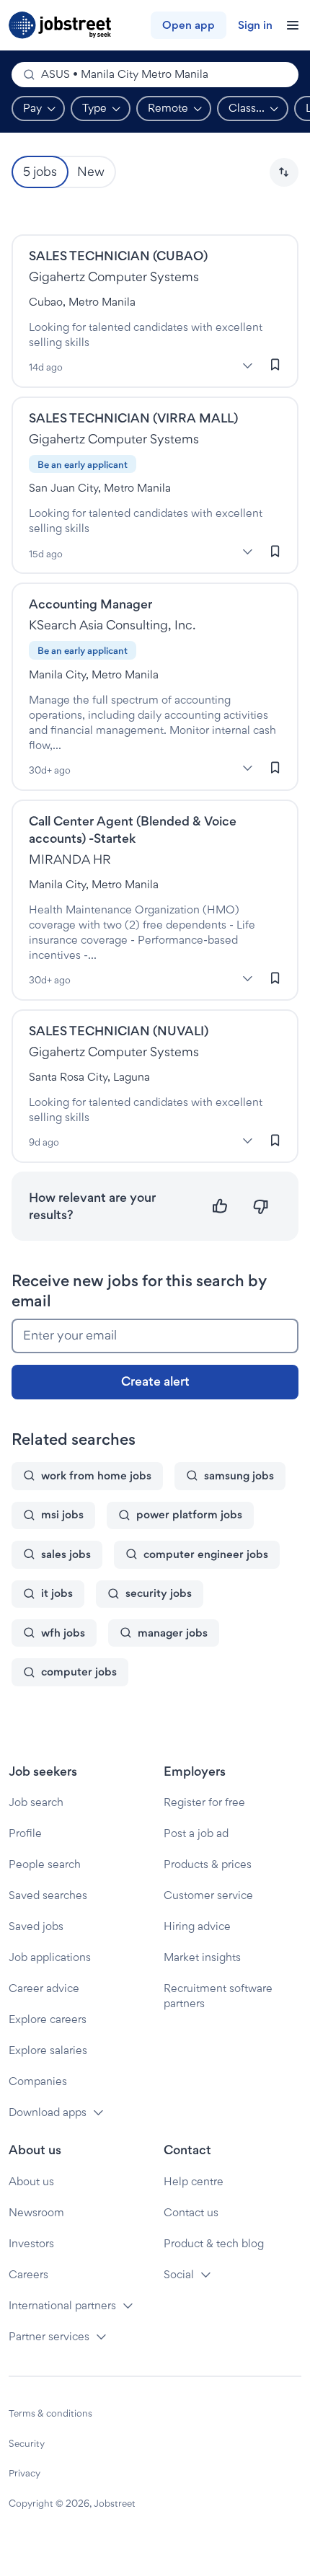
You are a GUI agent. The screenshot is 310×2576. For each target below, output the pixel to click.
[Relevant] (220, 1207)
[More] (247, 366)
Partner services (49, 2336)
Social (179, 2274)
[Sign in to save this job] (275, 365)
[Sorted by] (284, 172)
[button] (284, 172)
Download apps (48, 2112)
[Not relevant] (261, 1207)
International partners (62, 2305)
